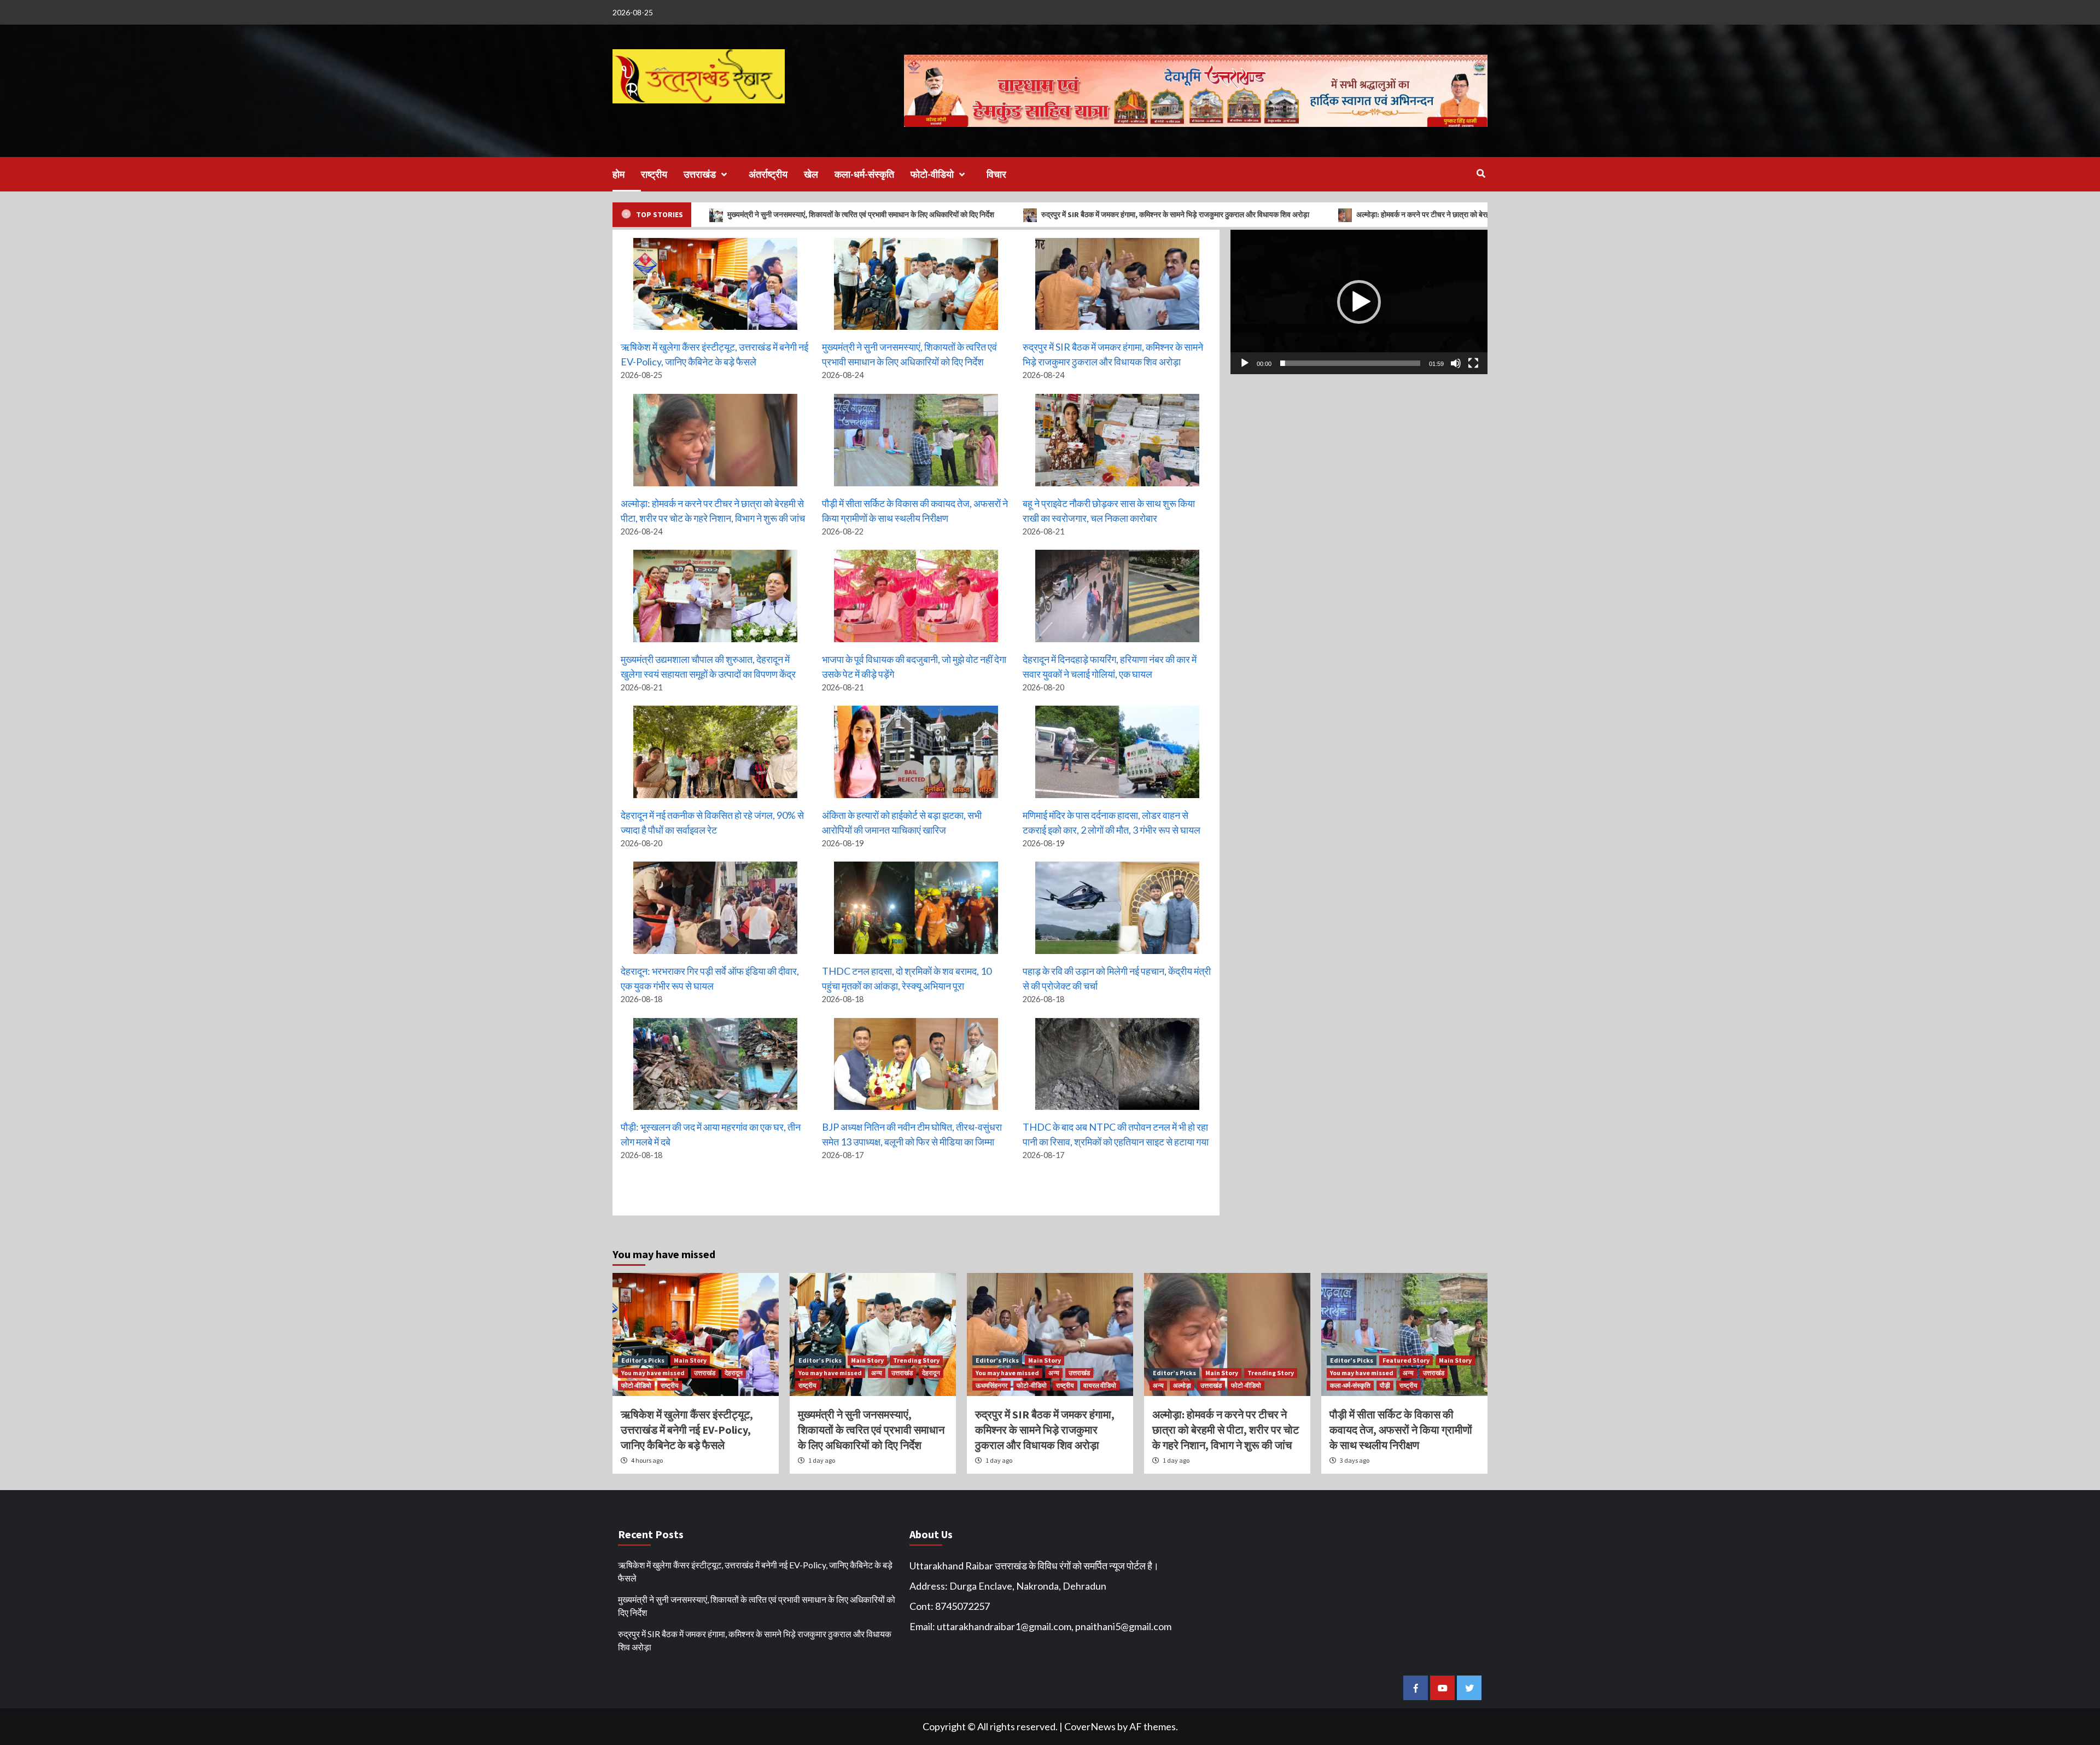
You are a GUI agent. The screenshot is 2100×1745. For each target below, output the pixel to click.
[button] (1359, 302)
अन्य (877, 1373)
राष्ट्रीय (654, 174)
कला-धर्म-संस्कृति (864, 174)
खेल (811, 174)
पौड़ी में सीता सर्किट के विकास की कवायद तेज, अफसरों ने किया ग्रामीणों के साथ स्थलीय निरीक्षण (1401, 1430)
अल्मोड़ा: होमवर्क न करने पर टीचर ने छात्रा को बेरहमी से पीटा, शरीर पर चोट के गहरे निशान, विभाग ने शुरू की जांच (1327, 214)
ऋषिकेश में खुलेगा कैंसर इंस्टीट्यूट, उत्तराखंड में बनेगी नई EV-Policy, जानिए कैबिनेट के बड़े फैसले (687, 1430)
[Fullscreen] (1473, 363)
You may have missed (653, 1373)
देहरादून (734, 1373)
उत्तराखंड (700, 174)
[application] (1359, 302)
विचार (996, 174)
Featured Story (1406, 1360)
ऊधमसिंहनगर (991, 1385)
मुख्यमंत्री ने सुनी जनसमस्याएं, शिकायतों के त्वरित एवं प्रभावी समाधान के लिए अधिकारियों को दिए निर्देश (871, 1430)
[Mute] (1456, 363)
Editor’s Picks (643, 1360)
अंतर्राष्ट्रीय (768, 174)
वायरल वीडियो (1100, 1385)
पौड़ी (1385, 1385)
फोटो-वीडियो (932, 174)
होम (619, 174)
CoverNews (1090, 1726)
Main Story (690, 1360)
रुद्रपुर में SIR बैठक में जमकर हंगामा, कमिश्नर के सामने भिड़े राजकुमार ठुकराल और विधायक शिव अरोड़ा (999, 214)
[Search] (1481, 173)
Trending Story (916, 1360)
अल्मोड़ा (1182, 1385)
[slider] (1350, 363)
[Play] (1245, 363)
